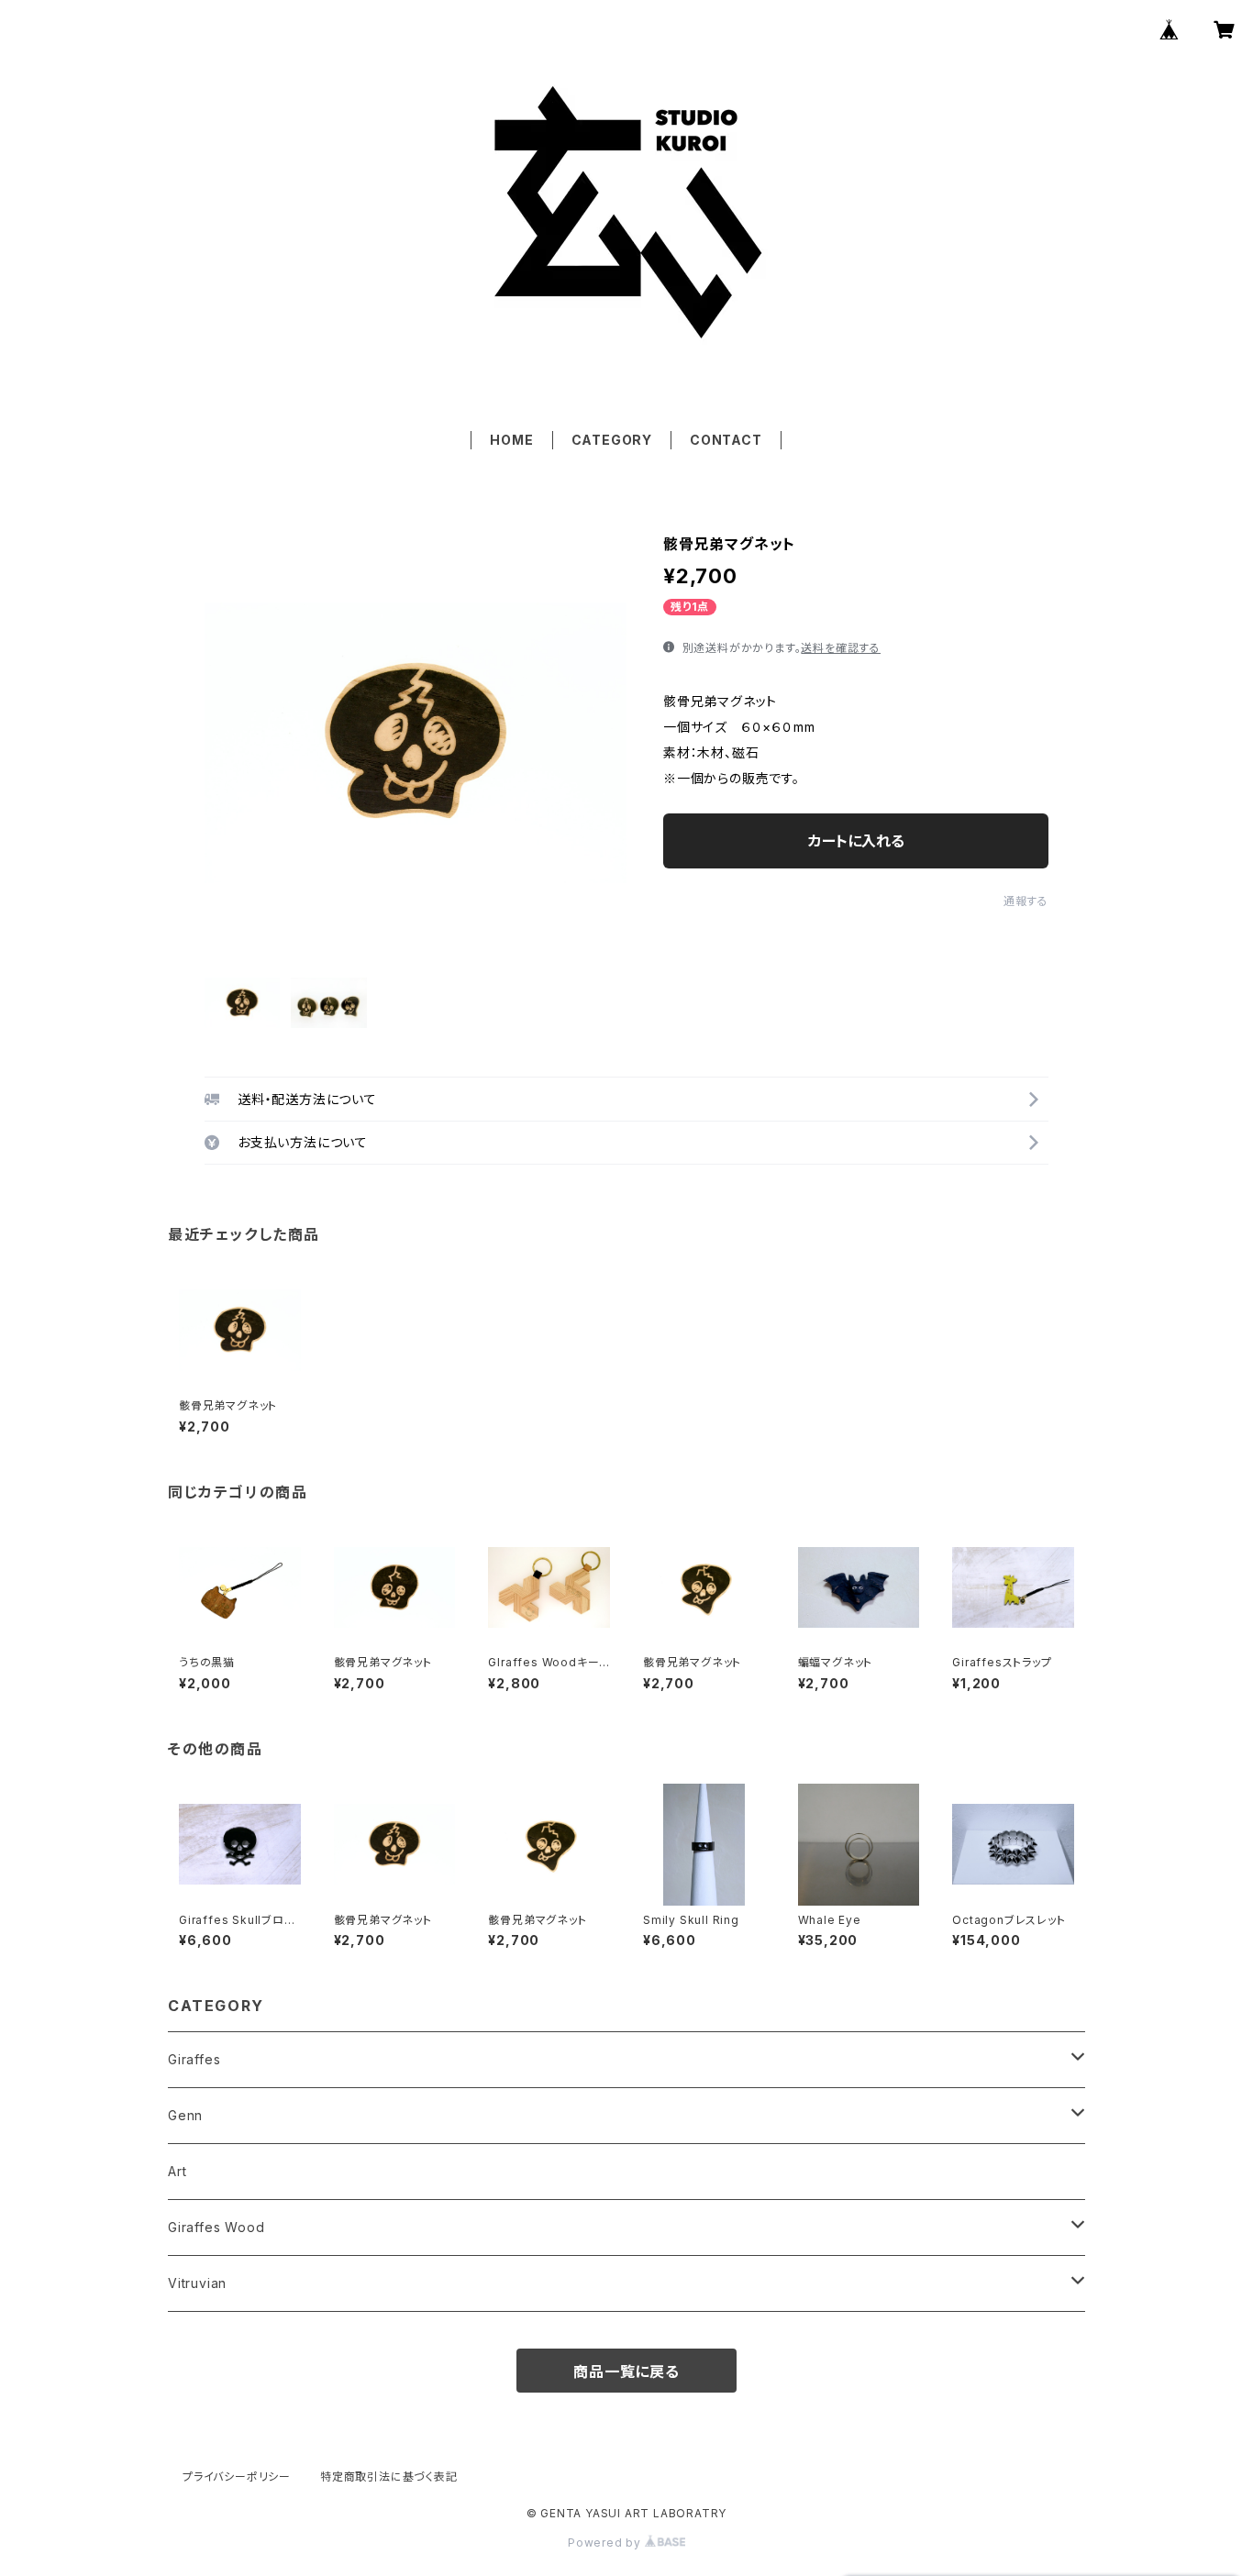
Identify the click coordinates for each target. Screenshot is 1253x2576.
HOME (511, 440)
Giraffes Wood (216, 2227)
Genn (185, 2115)
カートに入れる (856, 841)
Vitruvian (197, 2283)
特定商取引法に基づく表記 (389, 2476)
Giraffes (194, 2059)
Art (177, 2171)
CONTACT (726, 440)
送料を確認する (841, 648)
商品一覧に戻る (626, 2371)
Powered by (606, 2543)
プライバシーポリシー (237, 2476)
